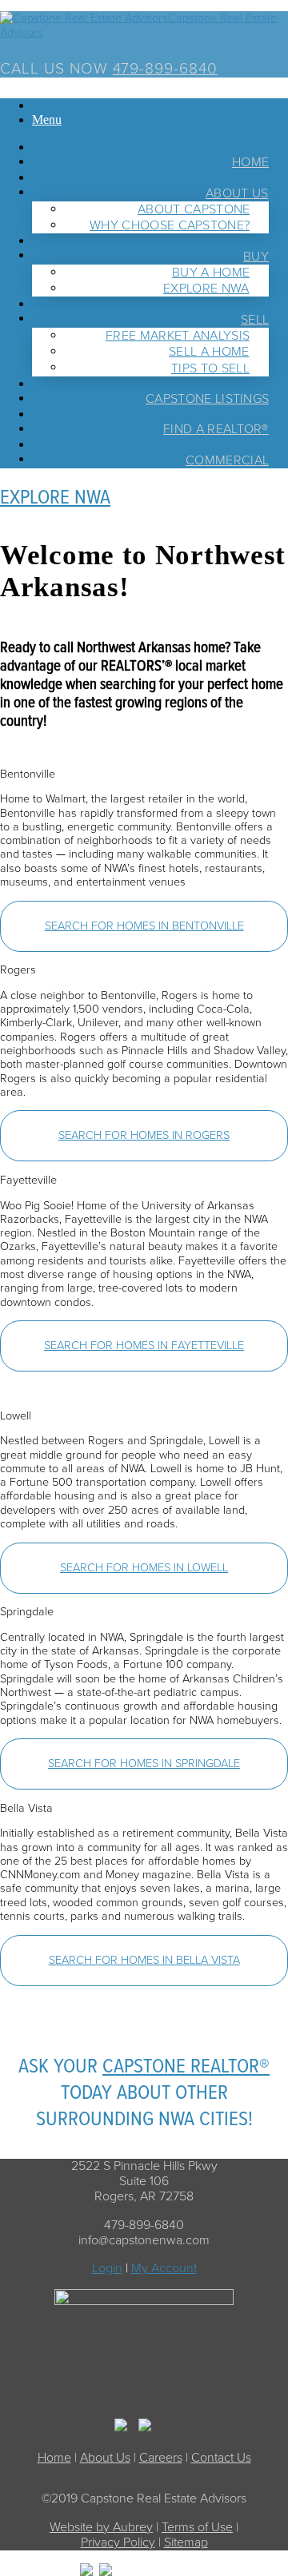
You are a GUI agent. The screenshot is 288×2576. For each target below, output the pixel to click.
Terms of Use (197, 2527)
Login (107, 2268)
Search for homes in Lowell (144, 1568)
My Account (164, 2268)
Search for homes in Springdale (144, 1764)
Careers (161, 2458)
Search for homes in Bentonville (144, 926)
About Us (105, 2458)
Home (54, 2458)
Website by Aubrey (101, 2527)
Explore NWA (55, 498)
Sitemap (186, 2542)
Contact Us (221, 2458)
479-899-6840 (166, 68)
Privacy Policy (118, 2542)
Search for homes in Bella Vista (144, 1960)
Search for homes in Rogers (144, 1136)
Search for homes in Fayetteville (144, 1346)
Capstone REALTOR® (186, 2067)
